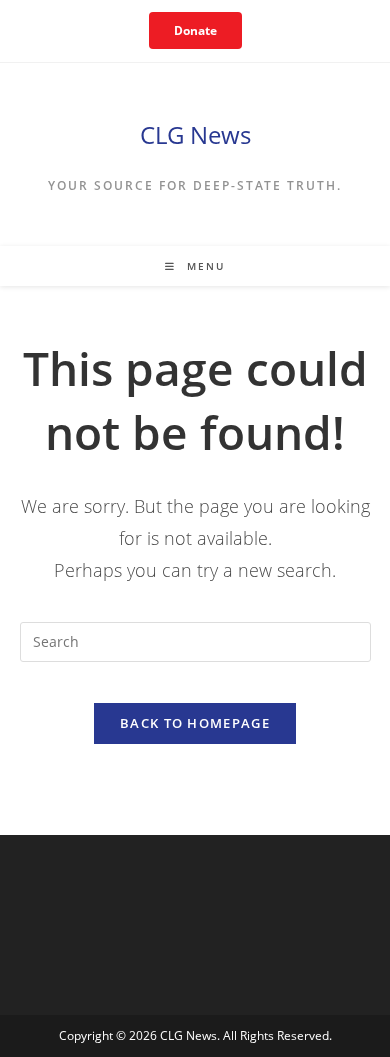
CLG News (195, 134)
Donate (195, 30)
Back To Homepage (195, 723)
